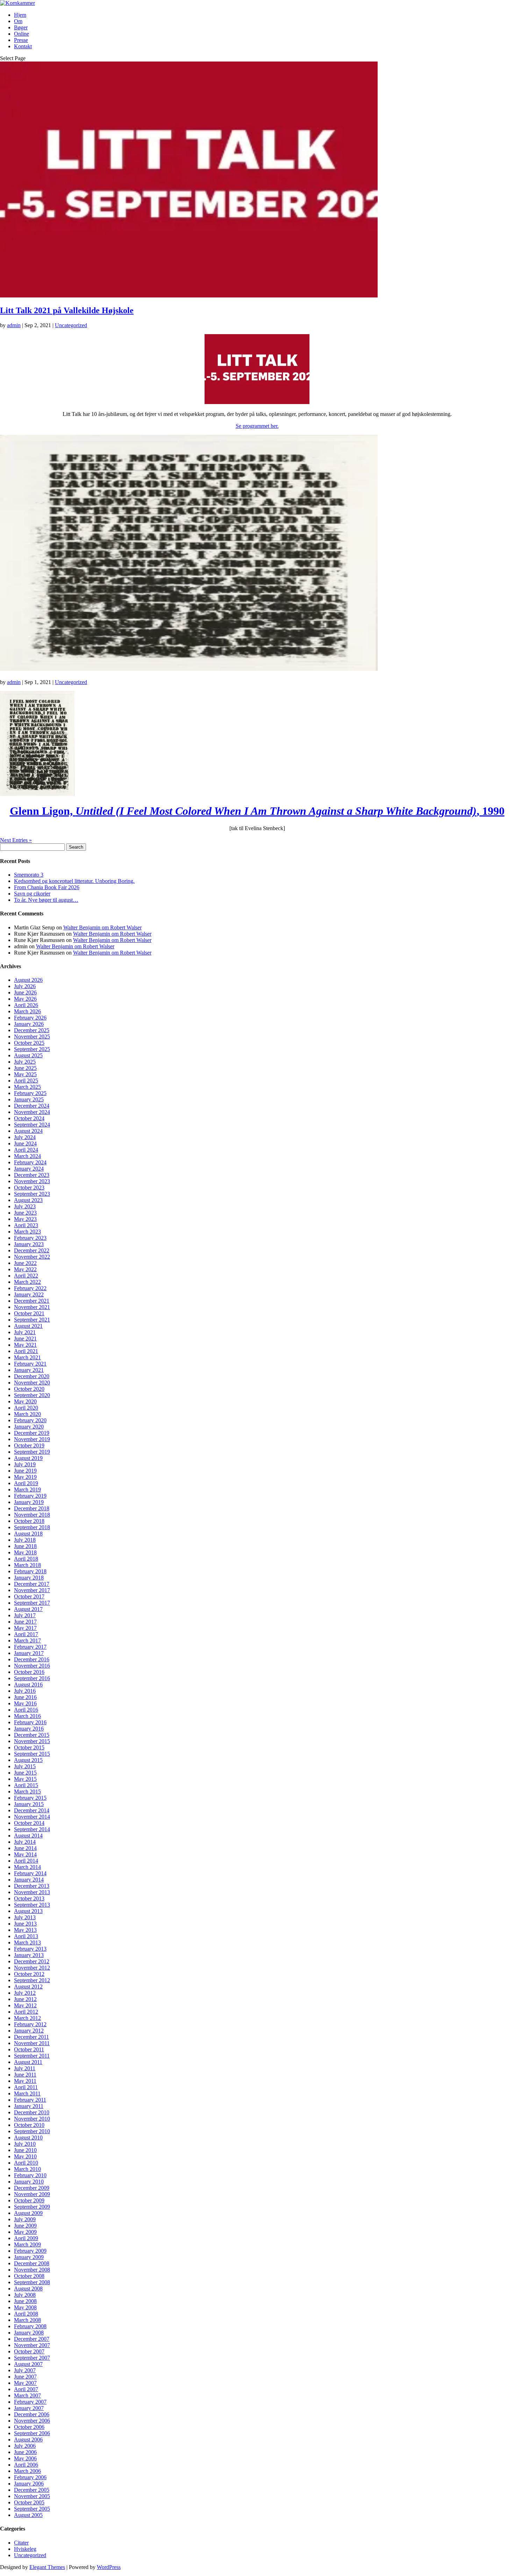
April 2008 (26, 2314)
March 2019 (27, 1490)
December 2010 (32, 2112)
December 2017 (32, 1584)
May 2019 (25, 1477)
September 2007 (32, 2358)
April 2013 (26, 1936)
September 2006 (32, 2433)
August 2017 (28, 1609)
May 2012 (25, 2005)
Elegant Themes (47, 2567)
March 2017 (27, 1640)
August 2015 (28, 1760)
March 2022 (27, 1282)
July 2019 (25, 1464)
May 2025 (25, 1074)
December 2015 (32, 1735)
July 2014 (25, 1842)
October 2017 (29, 1596)
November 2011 (32, 2043)
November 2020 (32, 1383)
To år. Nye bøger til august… (46, 900)
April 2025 (26, 1081)
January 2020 (29, 1427)
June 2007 (25, 2377)
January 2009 (29, 2257)
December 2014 (32, 1810)
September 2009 (32, 2207)
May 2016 (25, 1703)
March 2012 (27, 2018)
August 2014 (28, 1836)
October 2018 (29, 1521)
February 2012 (30, 2024)
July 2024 (25, 1137)
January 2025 (29, 1099)
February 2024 (30, 1162)
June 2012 (25, 1999)
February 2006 (30, 2477)
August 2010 (28, 2138)
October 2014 (29, 1823)
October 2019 (29, 1445)
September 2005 (32, 2509)
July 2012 (25, 1993)
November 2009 (32, 2194)
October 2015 (29, 1747)
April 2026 (26, 1005)
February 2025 (30, 1093)
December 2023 (32, 1175)
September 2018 (32, 1527)
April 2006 (26, 2465)
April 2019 (26, 1483)
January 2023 (29, 1244)
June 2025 (25, 1068)
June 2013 (25, 1924)
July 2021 (25, 1332)
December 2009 (32, 2188)
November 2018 (32, 1515)
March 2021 (27, 1357)
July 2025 (25, 1062)
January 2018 (29, 1578)
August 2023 (28, 1200)
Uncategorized (71, 325)
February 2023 (30, 1238)
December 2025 (32, 1030)
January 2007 (29, 2408)
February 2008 (30, 2326)
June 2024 (25, 1143)
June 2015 (25, 1773)
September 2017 (32, 1603)
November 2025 (32, 1037)
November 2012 (32, 1968)
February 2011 (30, 2100)
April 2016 (26, 1710)
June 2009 (25, 2226)
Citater (21, 2543)
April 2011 (26, 2087)
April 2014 (26, 1861)
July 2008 (25, 2295)
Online (22, 34)
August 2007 (28, 2364)
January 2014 (29, 1880)
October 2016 (29, 1672)
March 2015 (27, 1791)
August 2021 (28, 1326)
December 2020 (32, 1376)
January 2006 (29, 2484)
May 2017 (25, 1628)
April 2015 (26, 1785)
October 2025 (29, 1043)
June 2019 (25, 1471)
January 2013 (29, 1955)
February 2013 (30, 1949)
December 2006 (32, 2414)
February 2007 (30, 2402)
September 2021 (32, 1320)
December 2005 (32, 2490)
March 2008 (27, 2320)
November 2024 (32, 1112)
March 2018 (27, 1565)
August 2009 (28, 2213)
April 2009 (26, 2238)
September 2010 (32, 2131)
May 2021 (25, 1345)
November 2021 (32, 1307)
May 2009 (25, 2232)
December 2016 (32, 1659)
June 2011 (25, 2075)
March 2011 (27, 2093)
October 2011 (29, 2049)
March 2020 (27, 1414)
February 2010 (30, 2175)
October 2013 (29, 1898)
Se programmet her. (257, 426)
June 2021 (25, 1339)
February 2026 (30, 1018)
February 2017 (30, 1647)
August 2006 (28, 2440)
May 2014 (25, 1854)
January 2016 (29, 1729)
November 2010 (32, 2119)
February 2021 (30, 1364)
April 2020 (26, 1408)
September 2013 (32, 1905)
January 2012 (29, 2031)
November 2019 (32, 1439)
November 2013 (32, 1892)
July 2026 (25, 986)
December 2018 (32, 1508)
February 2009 (30, 2251)
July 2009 (25, 2219)
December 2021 (32, 1301)
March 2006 (27, 2471)
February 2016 (30, 1722)
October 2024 (29, 1118)
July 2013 (25, 1917)
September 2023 (32, 1194)
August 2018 (28, 1534)
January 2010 (29, 2182)
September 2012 (32, 1980)
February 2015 (30, 1798)
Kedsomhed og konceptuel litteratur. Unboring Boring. (74, 881)
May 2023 (25, 1219)
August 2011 (28, 2062)
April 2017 (26, 1634)
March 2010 (27, 2169)
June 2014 (25, 1848)
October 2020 (29, 1389)
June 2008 (25, 2301)
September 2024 (32, 1125)
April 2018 (26, 1559)
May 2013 (25, 1930)
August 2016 (28, 1685)
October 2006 (29, 2427)
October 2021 (29, 1313)
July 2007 (25, 2370)
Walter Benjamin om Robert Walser (102, 927)
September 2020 (32, 1395)
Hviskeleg (25, 2549)
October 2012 (29, 1974)
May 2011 (25, 2081)
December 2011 (31, 2037)
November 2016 (32, 1666)
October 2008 (29, 2276)
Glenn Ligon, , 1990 (257, 811)
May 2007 (25, 2383)
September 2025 (32, 1049)
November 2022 (32, 1257)
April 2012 (26, 2012)
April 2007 (26, 2389)
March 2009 (27, 2244)
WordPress (109, 2567)
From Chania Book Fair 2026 (47, 887)
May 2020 (25, 1401)
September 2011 (32, 2056)
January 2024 (29, 1169)
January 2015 (29, 1804)
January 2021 (29, 1370)
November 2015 (32, 1741)
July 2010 (25, 2144)
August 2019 (28, 1458)
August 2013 (28, 1911)
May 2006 (25, 2458)
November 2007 (32, 2345)
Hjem (20, 15)
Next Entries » (16, 840)
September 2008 (32, 2282)
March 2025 (27, 1087)
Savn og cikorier (32, 894)
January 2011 (29, 2106)
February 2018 (30, 1571)
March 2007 (27, 2395)
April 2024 (26, 1150)
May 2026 (25, 999)
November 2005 (32, 2496)
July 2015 (25, 1766)
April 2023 (26, 1225)
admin (14, 325)
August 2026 (28, 980)
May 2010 (25, 2156)
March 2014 (27, 1867)
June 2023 (25, 1213)
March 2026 (27, 1011)
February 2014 (30, 1873)
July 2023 (25, 1206)
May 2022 (25, 1269)
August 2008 (28, 2289)
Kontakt (23, 46)
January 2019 (29, 1502)
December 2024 (32, 1106)
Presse (21, 40)
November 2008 (32, 2270)
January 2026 (29, 1024)
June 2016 (25, 1697)
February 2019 (30, 1496)
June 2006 (25, 2452)
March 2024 (27, 1156)
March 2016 (27, 1716)
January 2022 (29, 1294)
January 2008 (29, 2333)
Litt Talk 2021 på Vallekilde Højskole (67, 310)
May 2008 (25, 2307)
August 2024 (28, 1131)
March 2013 (27, 1942)
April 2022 (26, 1276)
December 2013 (32, 1886)
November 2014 (32, 1817)
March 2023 (27, 1232)
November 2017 (32, 1590)
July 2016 (25, 1691)
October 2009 (29, 2200)
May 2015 (25, 1779)
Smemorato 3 (29, 875)
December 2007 (32, 2339)
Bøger (21, 27)
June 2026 (25, 992)
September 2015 (32, 1754)
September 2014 (32, 1829)
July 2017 (25, 1615)
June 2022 (25, 1263)
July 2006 (25, 2446)
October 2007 (29, 2351)
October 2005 (29, 2502)
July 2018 (25, 1540)
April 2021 (26, 1351)
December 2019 (32, 1433)
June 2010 (25, 2150)
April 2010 (26, 2163)
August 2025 (28, 1055)
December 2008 (32, 2263)
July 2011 (25, 2068)
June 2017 (25, 1622)
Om (18, 21)
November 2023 (32, 1181)
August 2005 (28, 2515)
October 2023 (29, 1188)
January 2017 (29, 1653)
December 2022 (32, 1250)
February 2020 (30, 1420)
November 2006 (32, 2421)
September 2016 (32, 1678)
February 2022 (30, 1288)
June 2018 (25, 1546)
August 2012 (28, 1987)
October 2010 (29, 2125)
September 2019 (32, 1452)
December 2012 (32, 1961)
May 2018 (25, 1552)
